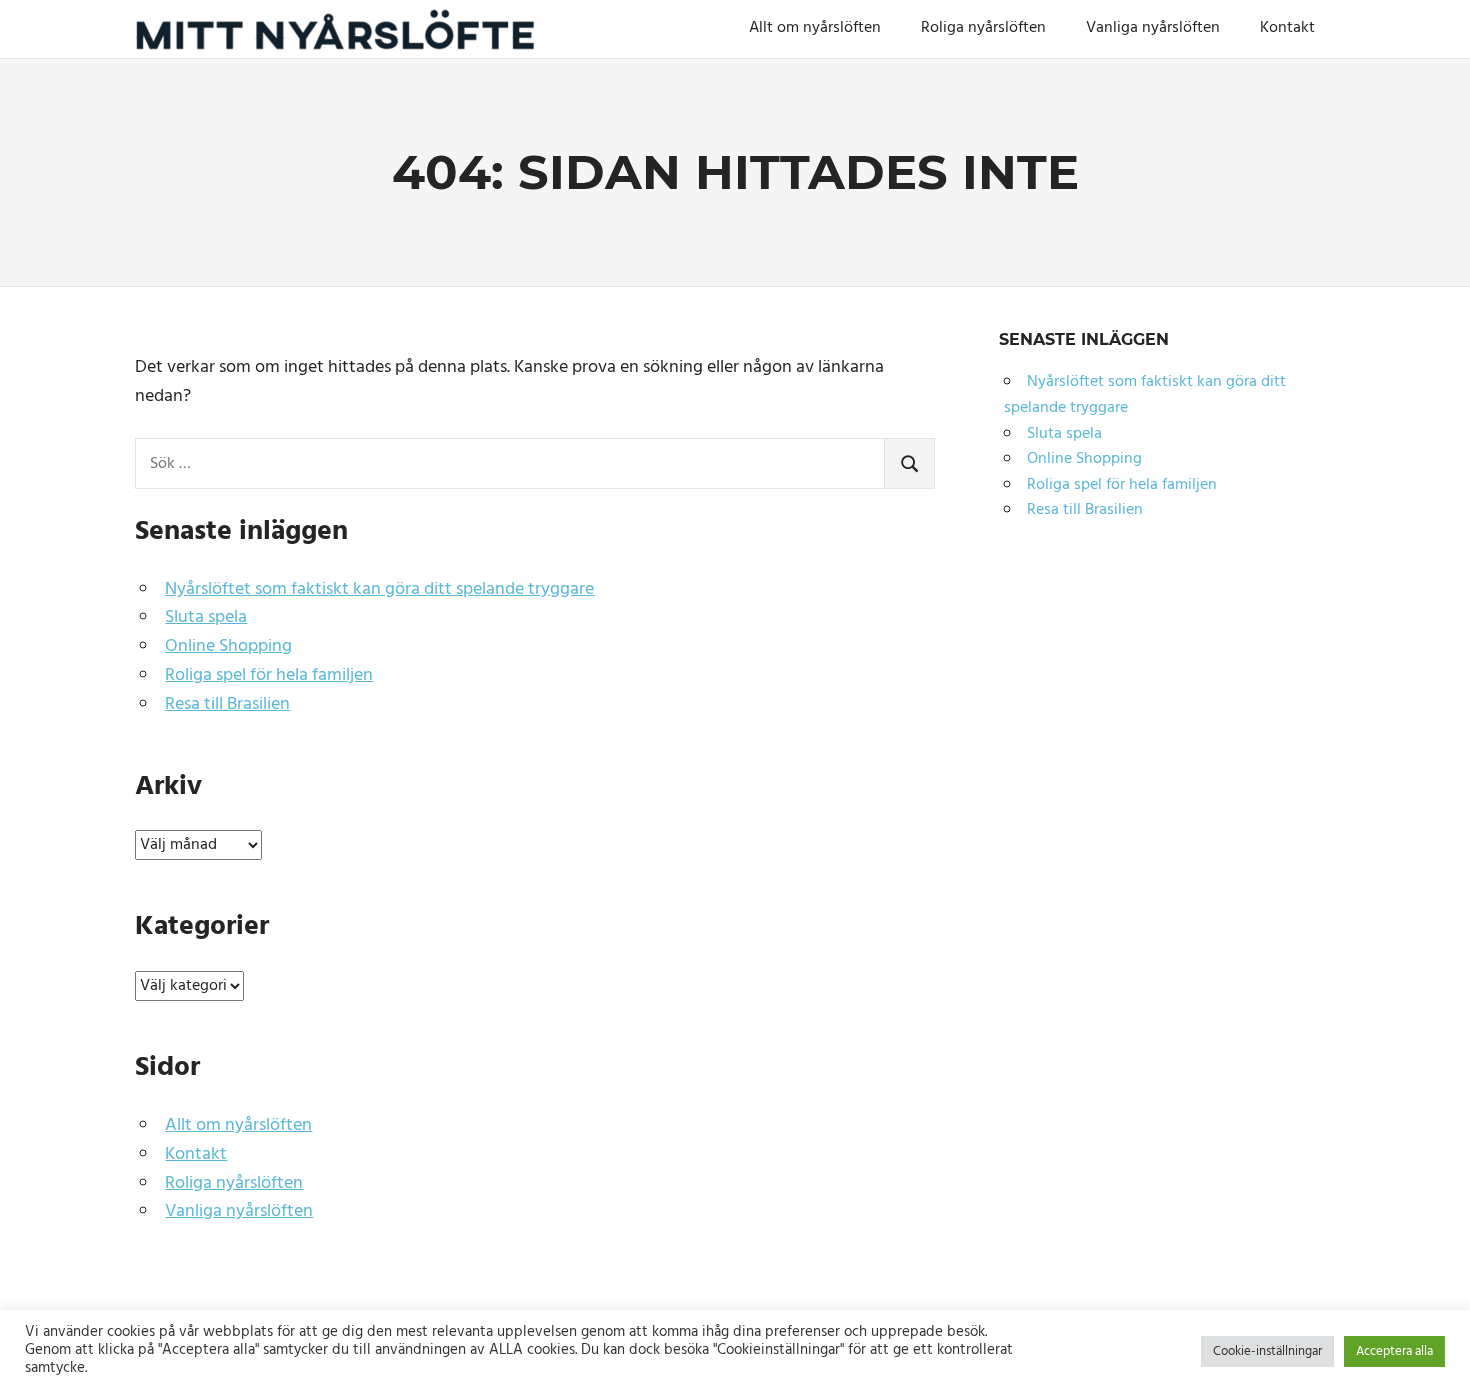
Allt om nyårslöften (815, 28)
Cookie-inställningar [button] (1267, 1351)
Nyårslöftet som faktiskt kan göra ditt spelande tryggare (379, 589)
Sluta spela (206, 617)
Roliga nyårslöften (983, 28)
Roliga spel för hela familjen (269, 675)
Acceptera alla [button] (1394, 1351)
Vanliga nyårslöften (1153, 28)
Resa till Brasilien (227, 704)
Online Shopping (228, 646)
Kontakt (1287, 28)
